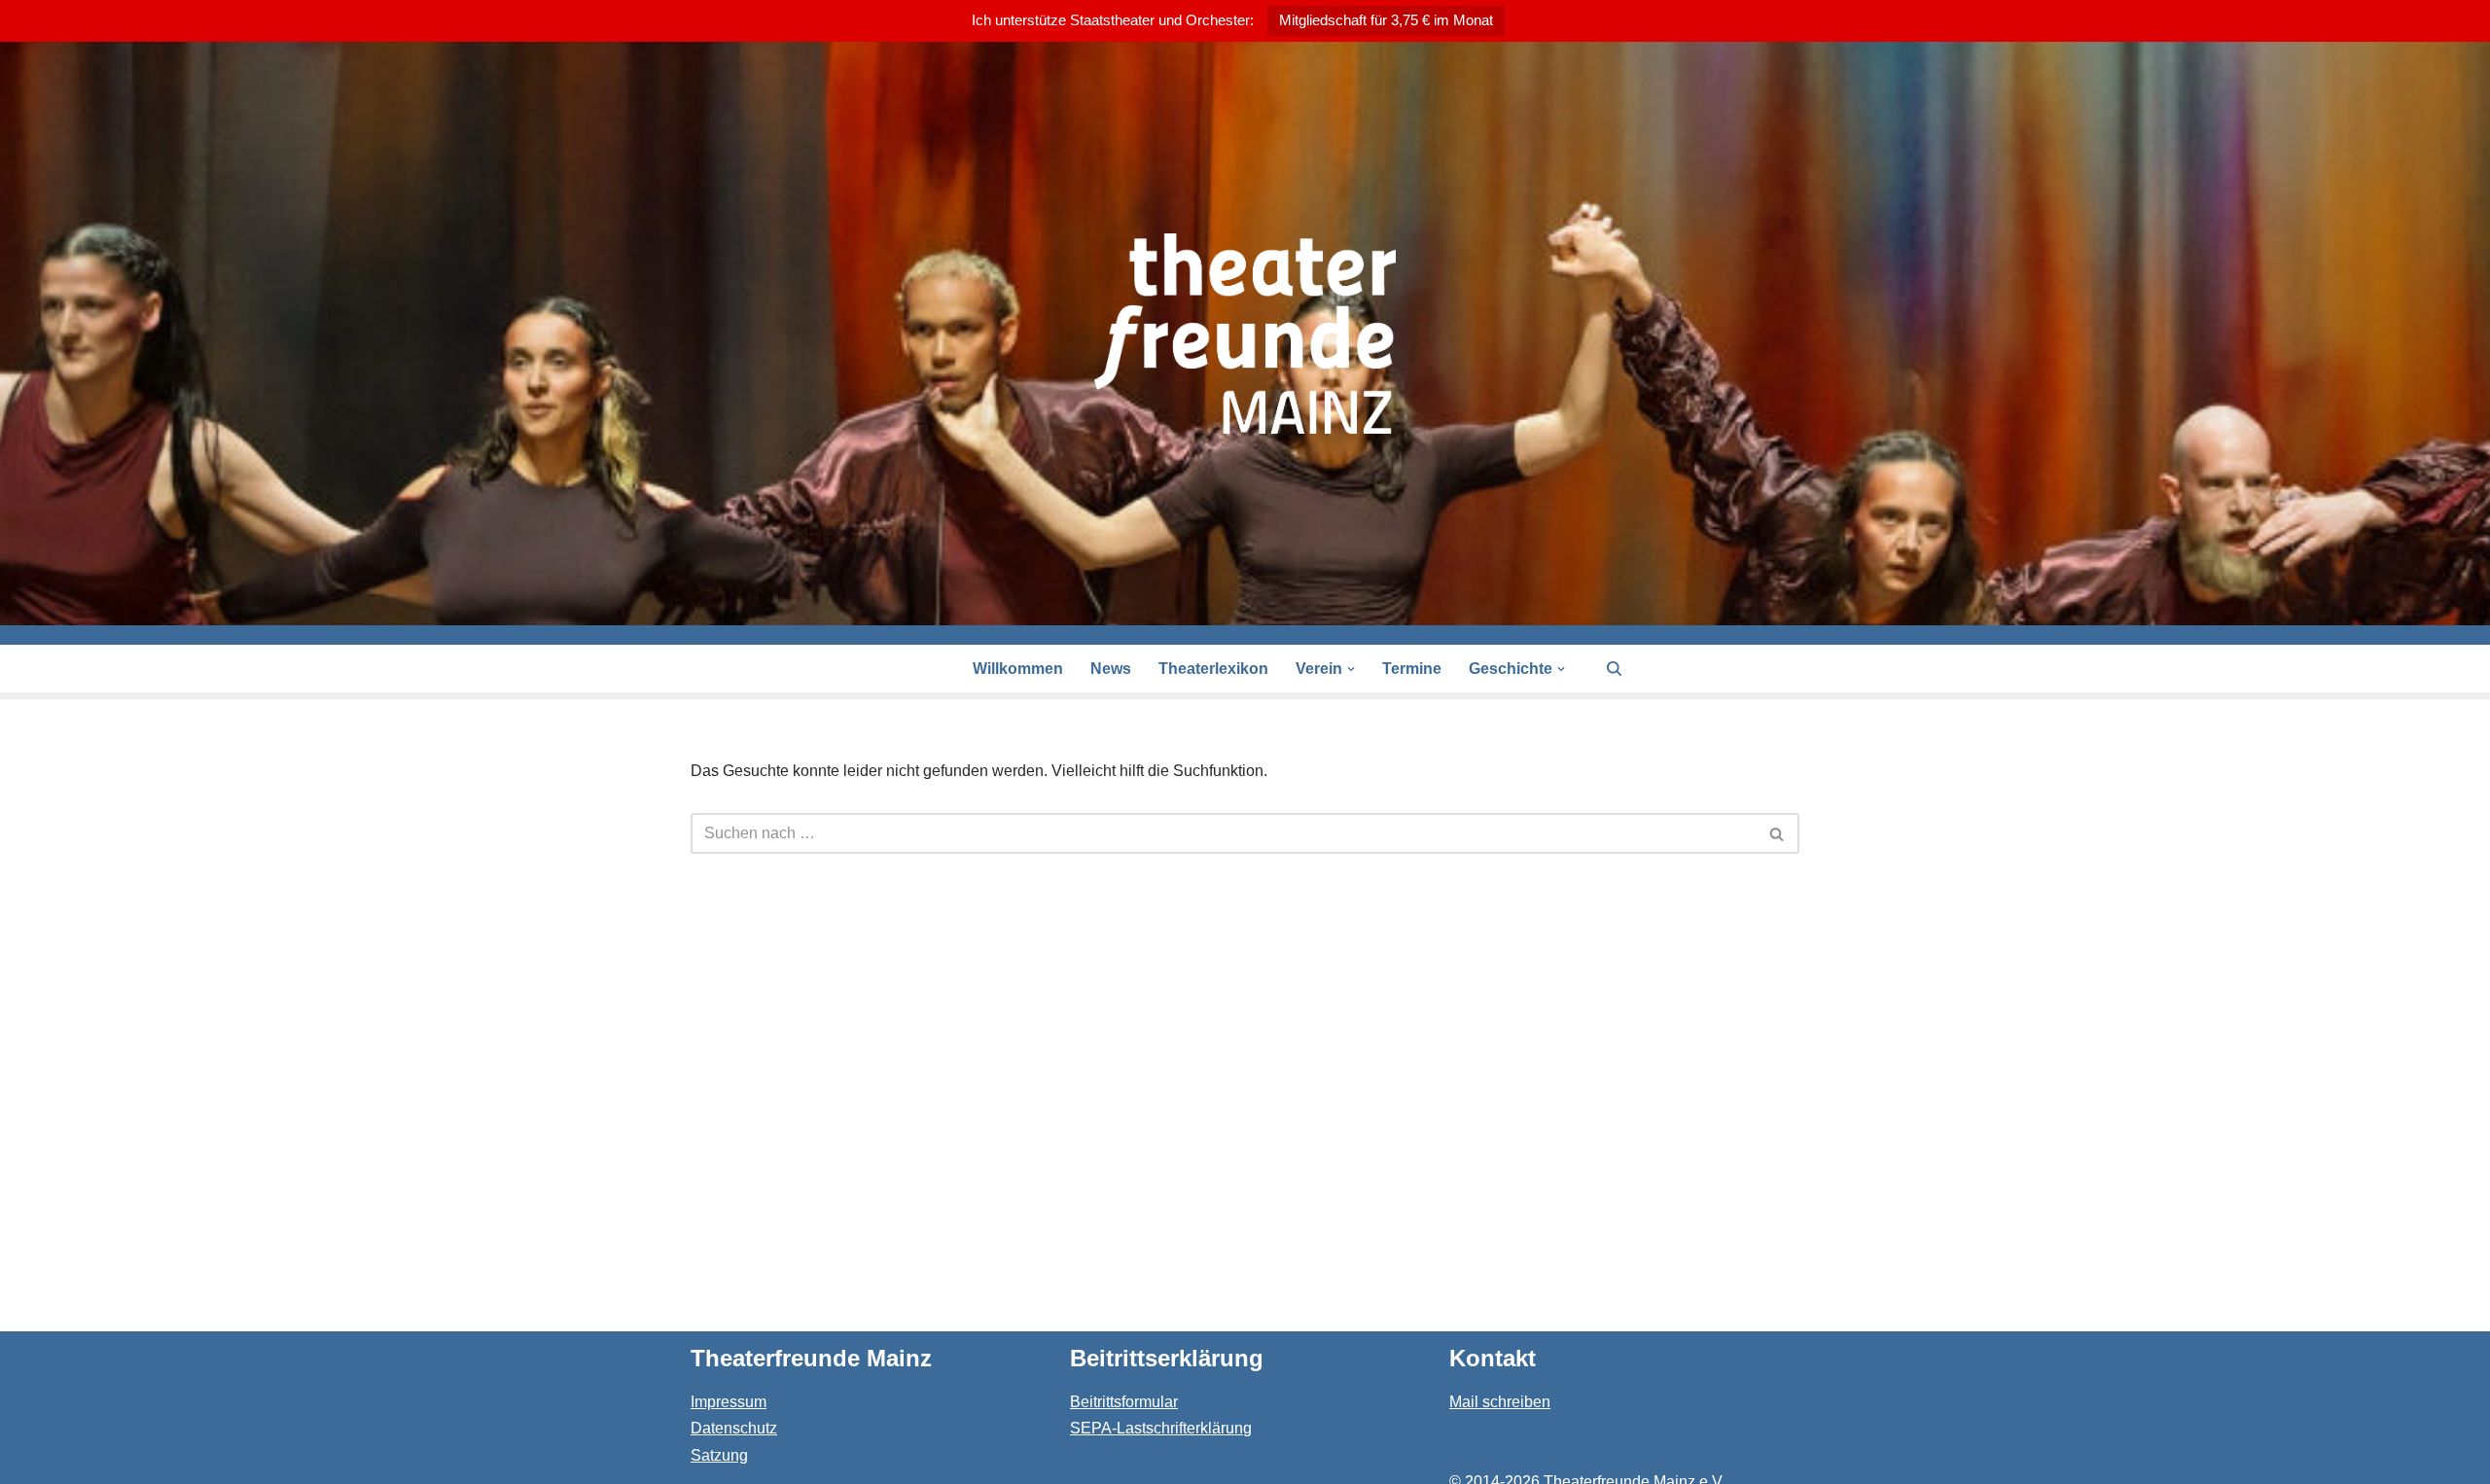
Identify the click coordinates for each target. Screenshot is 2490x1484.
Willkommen (1018, 669)
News (1111, 669)
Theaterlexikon (1213, 669)
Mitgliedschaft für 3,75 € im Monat (1386, 20)
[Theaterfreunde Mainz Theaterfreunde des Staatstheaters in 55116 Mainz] (1245, 334)
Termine (1412, 669)
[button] (1351, 669)
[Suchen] (1614, 669)
